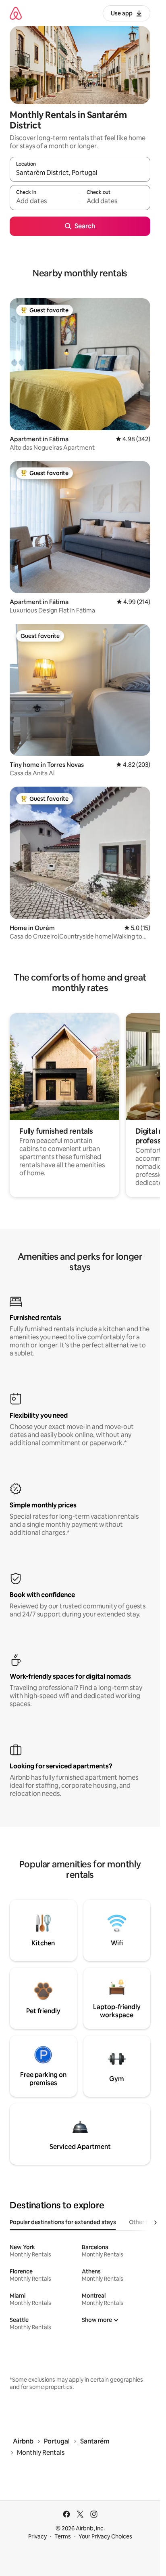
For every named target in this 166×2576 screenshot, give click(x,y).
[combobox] (80, 173)
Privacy (37, 2536)
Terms (63, 2536)
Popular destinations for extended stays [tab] (63, 2222)
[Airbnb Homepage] (16, 13)
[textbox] (45, 201)
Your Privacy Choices (105, 2536)
